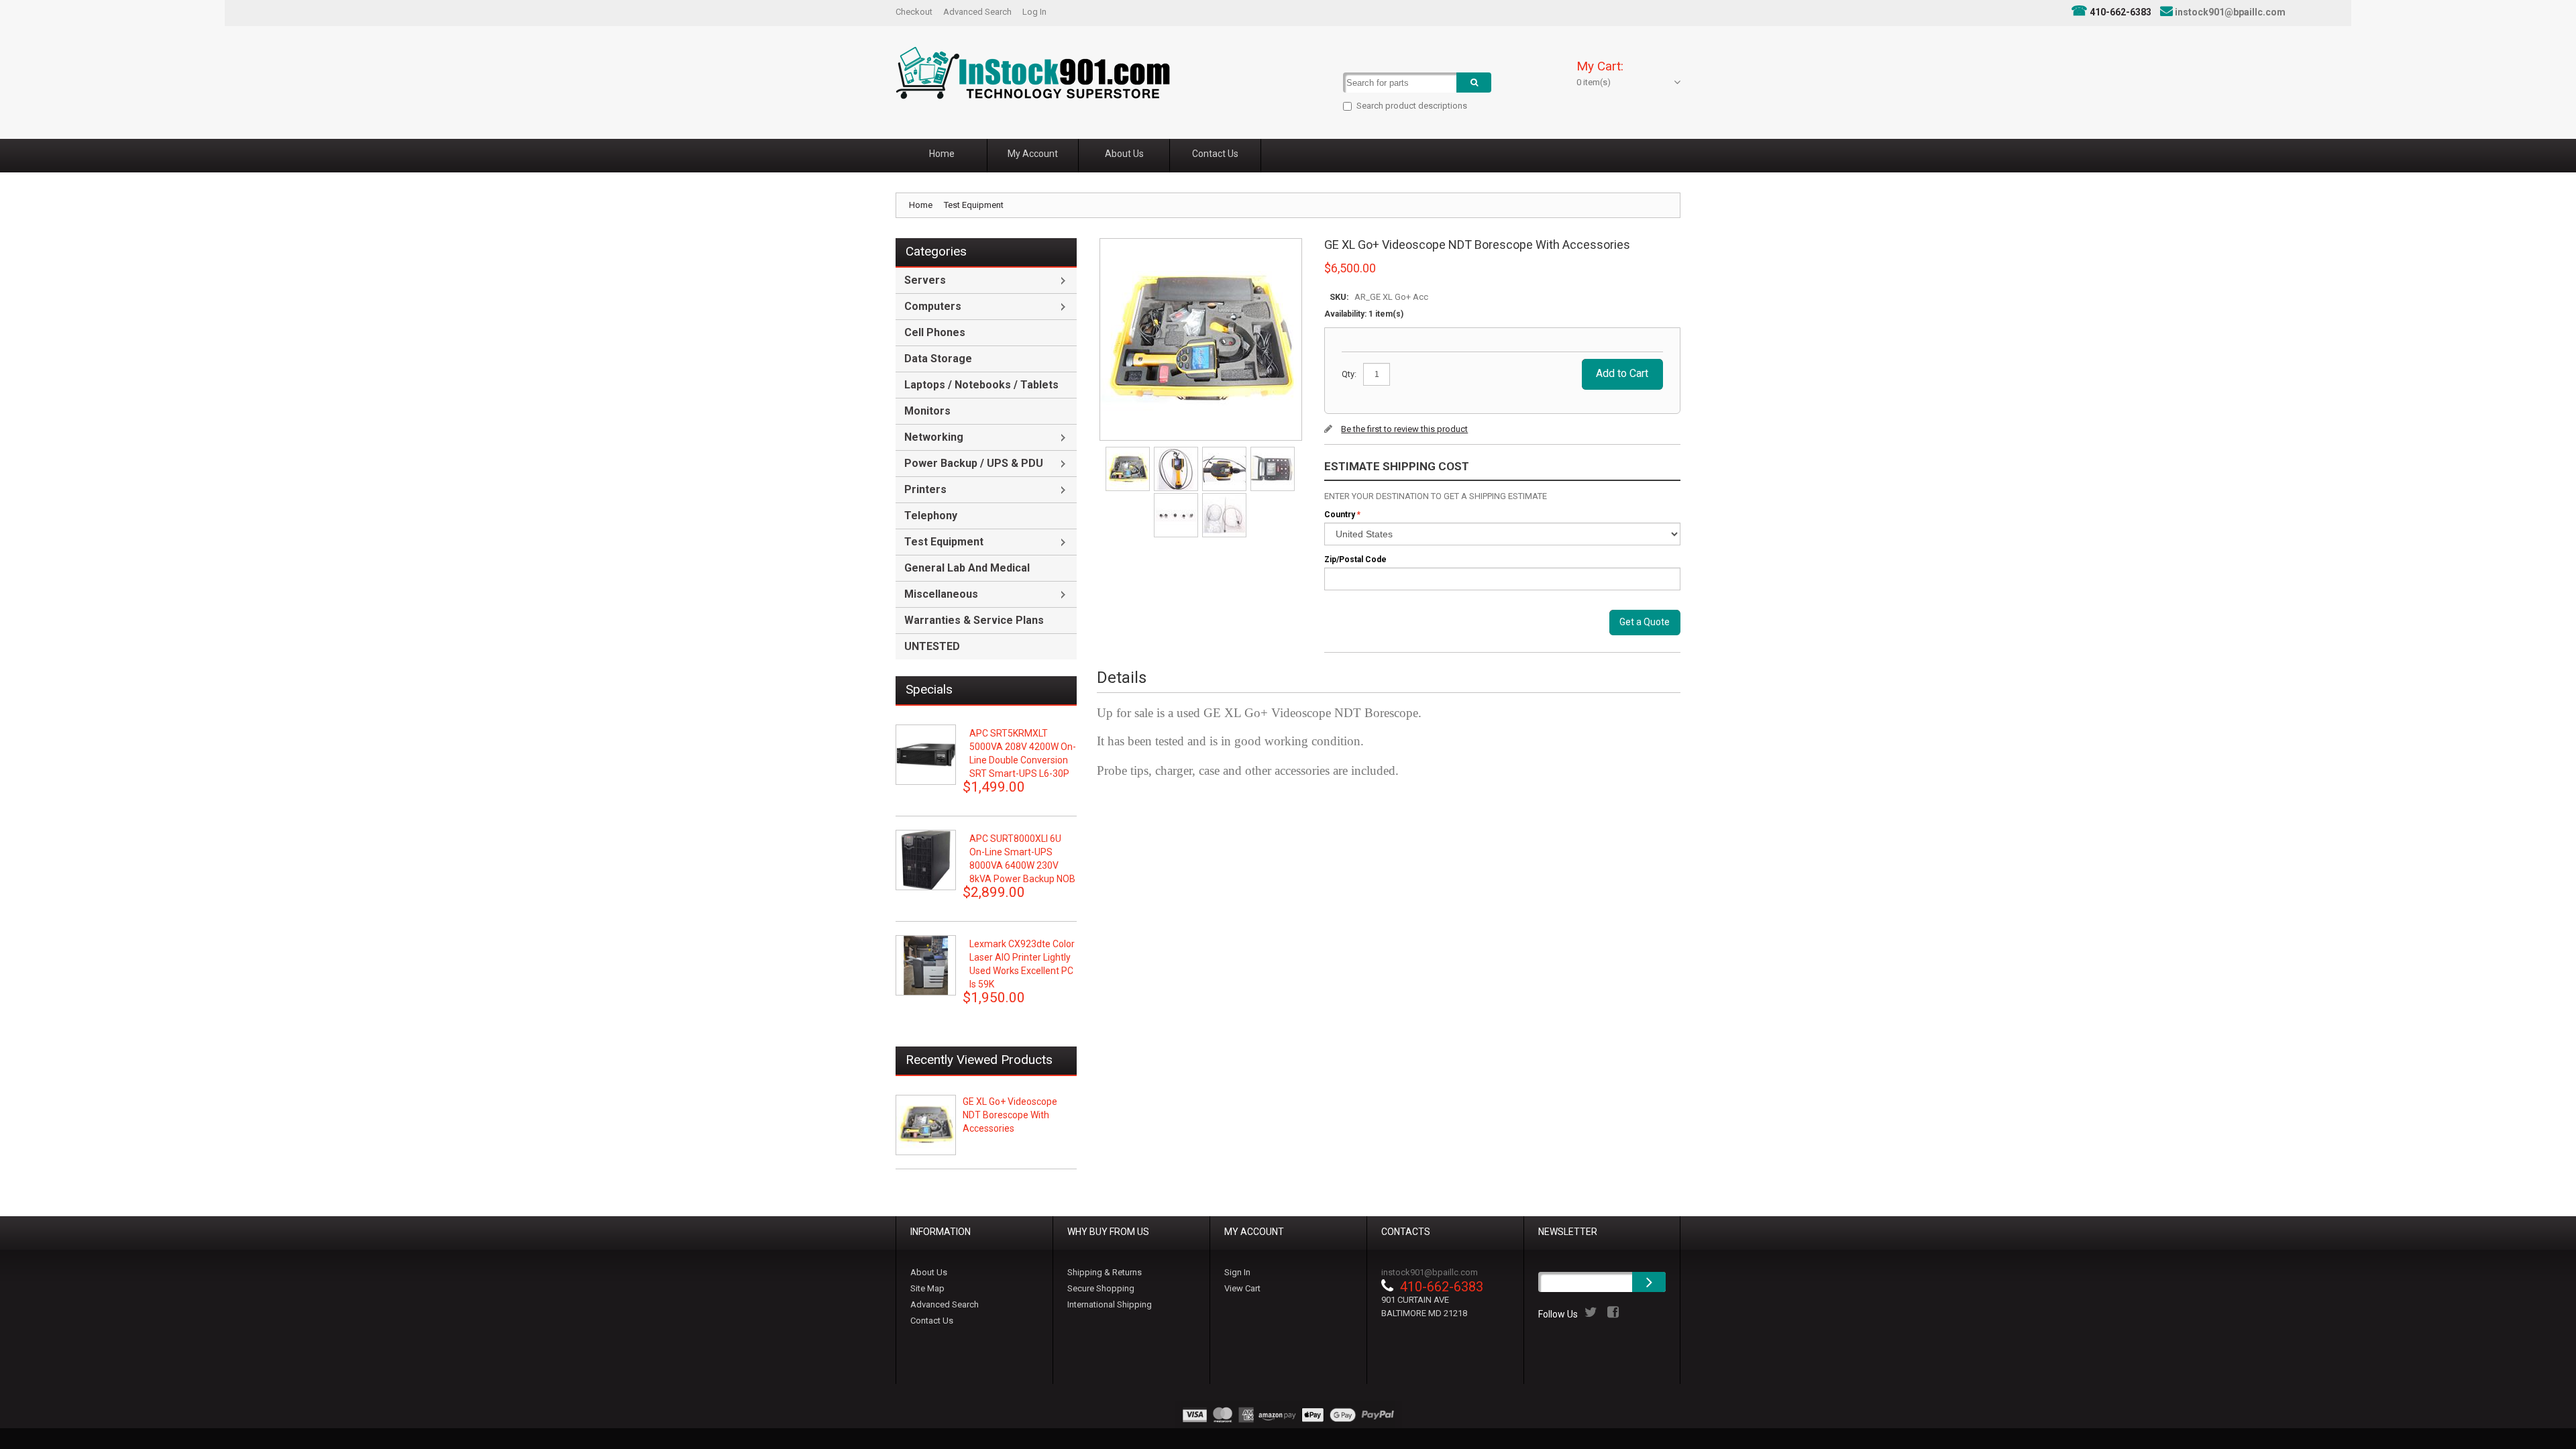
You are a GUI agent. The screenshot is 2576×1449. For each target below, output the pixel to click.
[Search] (1474, 83)
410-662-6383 (2121, 12)
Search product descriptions (1412, 106)
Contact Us (932, 1321)
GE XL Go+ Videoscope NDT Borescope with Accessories (1010, 1115)
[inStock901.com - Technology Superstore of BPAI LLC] (1033, 73)
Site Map (927, 1288)
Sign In (1237, 1272)
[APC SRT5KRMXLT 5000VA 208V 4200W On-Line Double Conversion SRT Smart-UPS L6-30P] (926, 755)
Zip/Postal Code (1355, 559)
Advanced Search (977, 12)
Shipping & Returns (1105, 1272)
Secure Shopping (1101, 1288)
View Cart (1242, 1288)
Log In (1034, 12)
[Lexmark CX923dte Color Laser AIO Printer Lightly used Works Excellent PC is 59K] (926, 965)
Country (1340, 515)
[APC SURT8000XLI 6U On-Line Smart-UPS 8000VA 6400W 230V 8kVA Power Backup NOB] (926, 860)
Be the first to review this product (1404, 429)
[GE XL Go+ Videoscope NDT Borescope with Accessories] (1129, 451)
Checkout (914, 12)
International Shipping (1110, 1304)
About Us (929, 1272)
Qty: (1349, 374)
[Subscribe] (1649, 1282)
